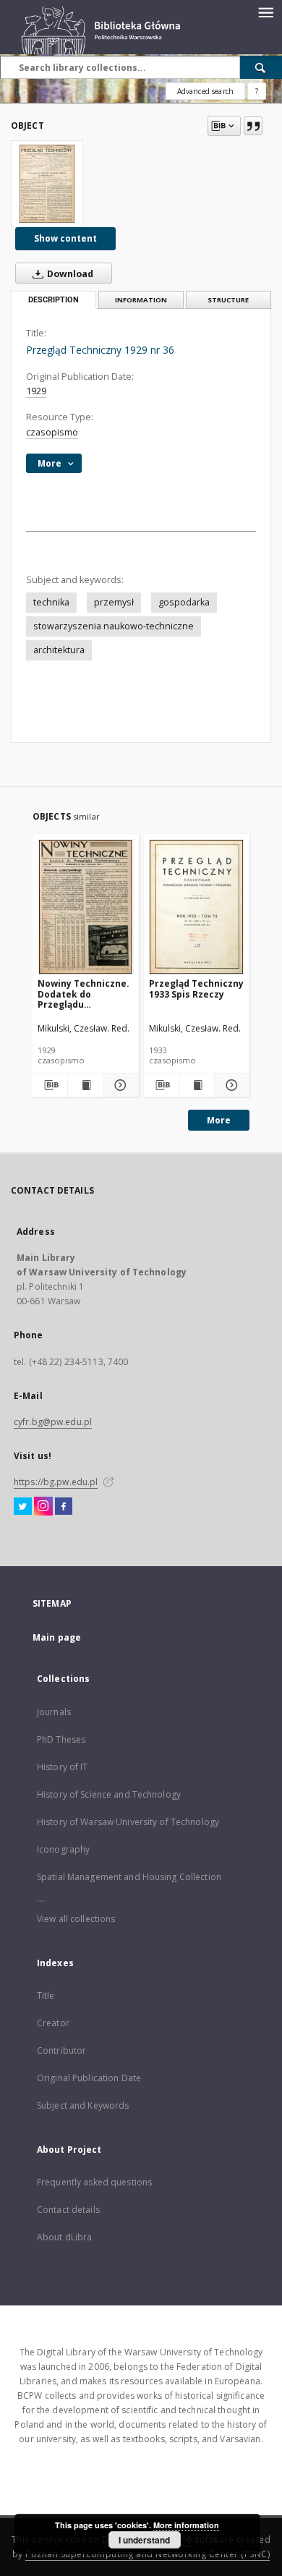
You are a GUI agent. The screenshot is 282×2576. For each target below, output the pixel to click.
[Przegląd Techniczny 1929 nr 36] (47, 184)
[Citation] (253, 126)
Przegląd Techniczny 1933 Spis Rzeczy (196, 989)
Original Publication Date (89, 2078)
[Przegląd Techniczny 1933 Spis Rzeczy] (197, 907)
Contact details (68, 2210)
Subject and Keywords (83, 2105)
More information (186, 2525)
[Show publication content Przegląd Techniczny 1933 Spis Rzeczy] (197, 1085)
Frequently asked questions (94, 2182)
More (219, 1120)
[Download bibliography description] (50, 1085)
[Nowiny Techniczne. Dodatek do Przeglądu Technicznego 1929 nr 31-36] (86, 907)
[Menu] (265, 12)
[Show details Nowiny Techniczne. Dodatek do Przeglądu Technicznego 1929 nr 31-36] (119, 1085)
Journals (54, 1712)
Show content (65, 238)
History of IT (63, 1767)
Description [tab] (54, 300)
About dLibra (64, 2237)
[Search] (261, 67)
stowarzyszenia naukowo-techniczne (114, 626)
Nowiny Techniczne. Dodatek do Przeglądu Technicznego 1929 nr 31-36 (84, 994)
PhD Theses (61, 1739)
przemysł (114, 602)
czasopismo (52, 432)
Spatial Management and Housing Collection (129, 1877)
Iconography (63, 1849)
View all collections (76, 1919)
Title (46, 1995)
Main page (57, 1637)
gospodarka (184, 602)
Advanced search (205, 91)
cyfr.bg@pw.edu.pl (53, 1422)
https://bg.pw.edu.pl (56, 1482)
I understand (144, 2540)
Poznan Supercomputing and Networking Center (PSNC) (148, 2554)
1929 (36, 391)
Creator (53, 2023)
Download (69, 274)
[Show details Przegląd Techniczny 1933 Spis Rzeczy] (230, 1085)
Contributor (61, 2050)
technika (51, 602)
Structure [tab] (228, 300)
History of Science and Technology (109, 1794)
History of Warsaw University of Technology (128, 1822)
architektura (59, 650)
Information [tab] (141, 300)
